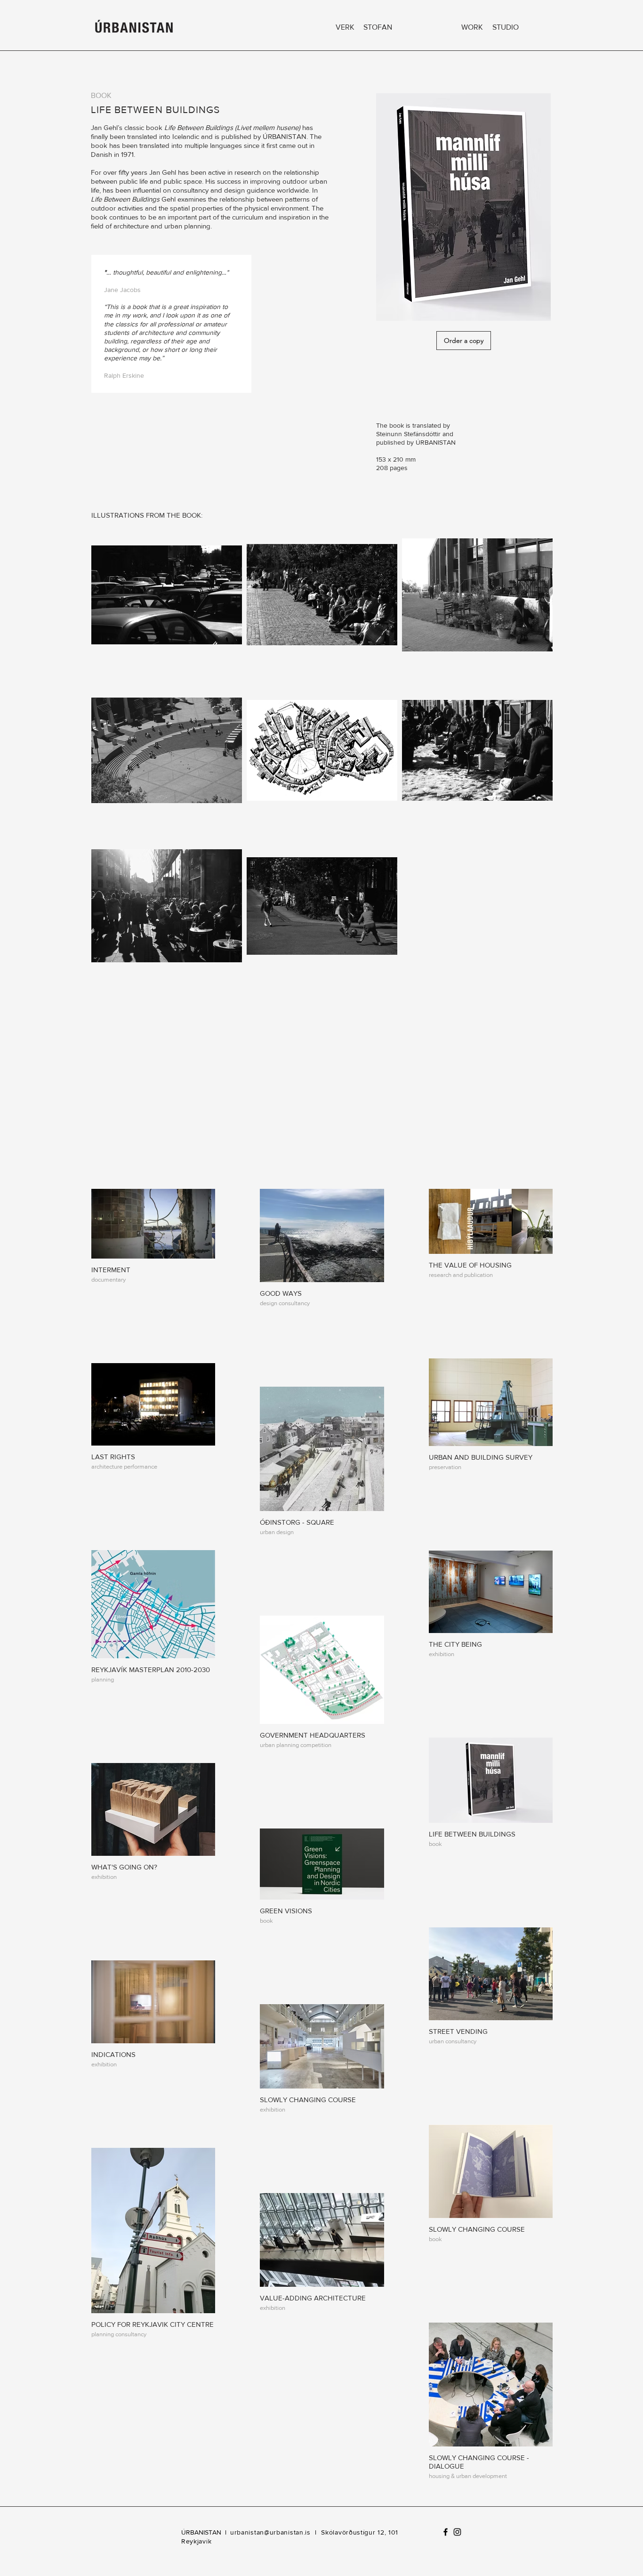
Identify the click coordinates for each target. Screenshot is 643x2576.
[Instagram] (457, 2532)
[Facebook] (446, 2532)
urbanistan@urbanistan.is (270, 2532)
